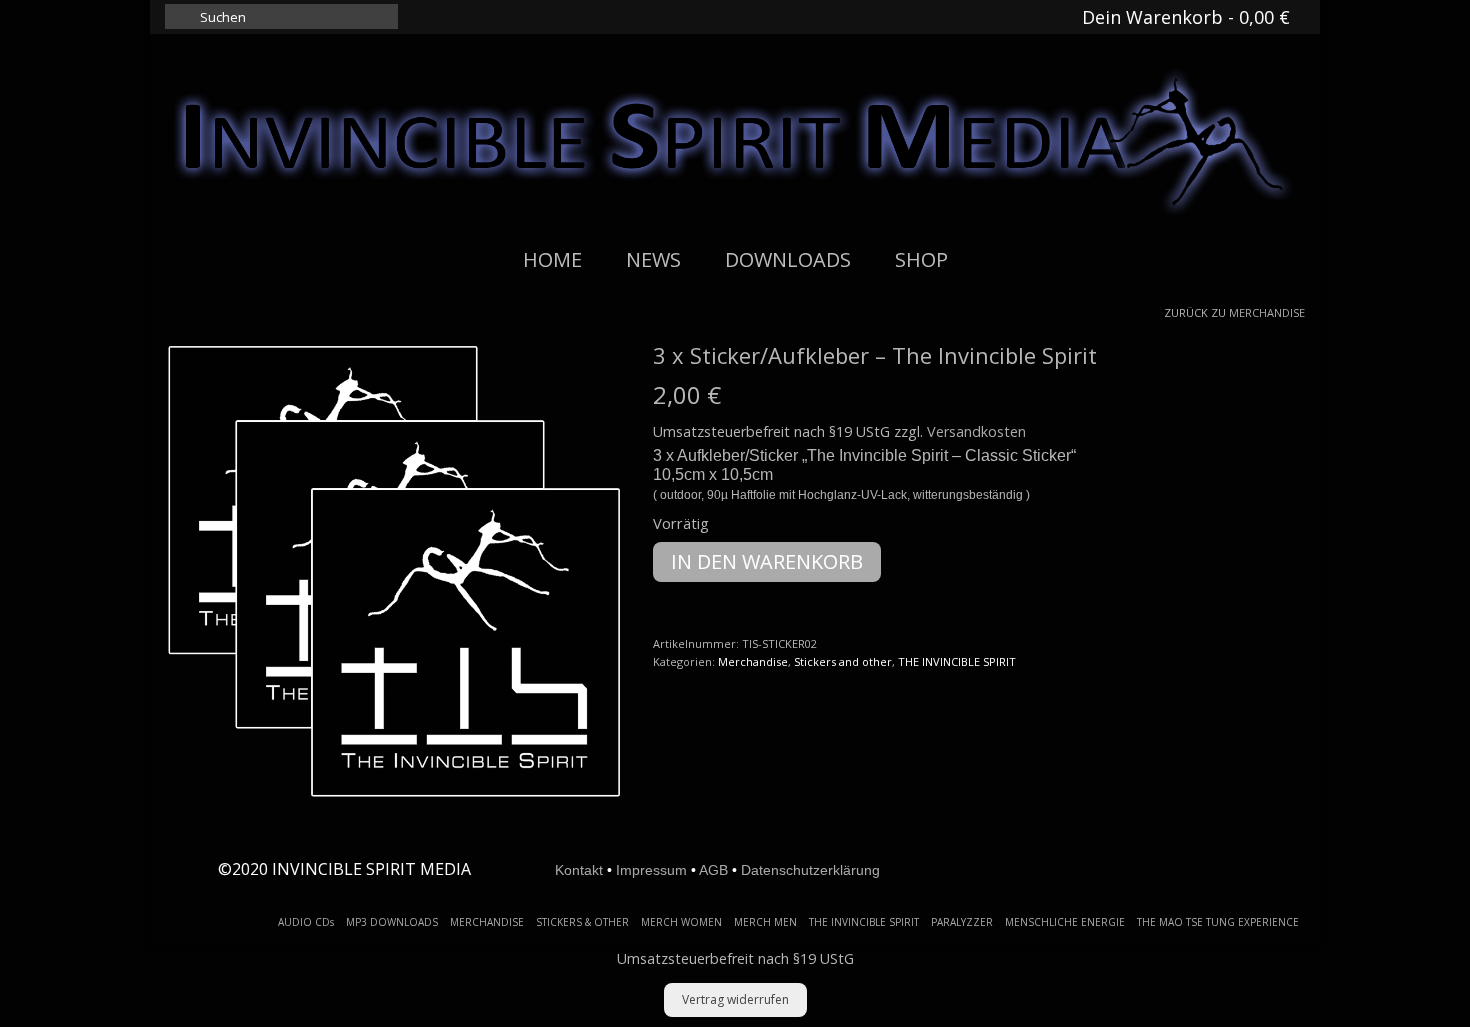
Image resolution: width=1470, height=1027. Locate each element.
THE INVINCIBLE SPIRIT (957, 661)
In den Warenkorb (767, 561)
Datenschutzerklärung (810, 870)
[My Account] (991, 17)
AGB (713, 870)
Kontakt (579, 870)
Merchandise (1267, 312)
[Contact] (947, 17)
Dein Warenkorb (1183, 17)
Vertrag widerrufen (735, 999)
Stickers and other (843, 661)
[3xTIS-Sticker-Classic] (394, 570)
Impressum (651, 870)
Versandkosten (976, 431)
